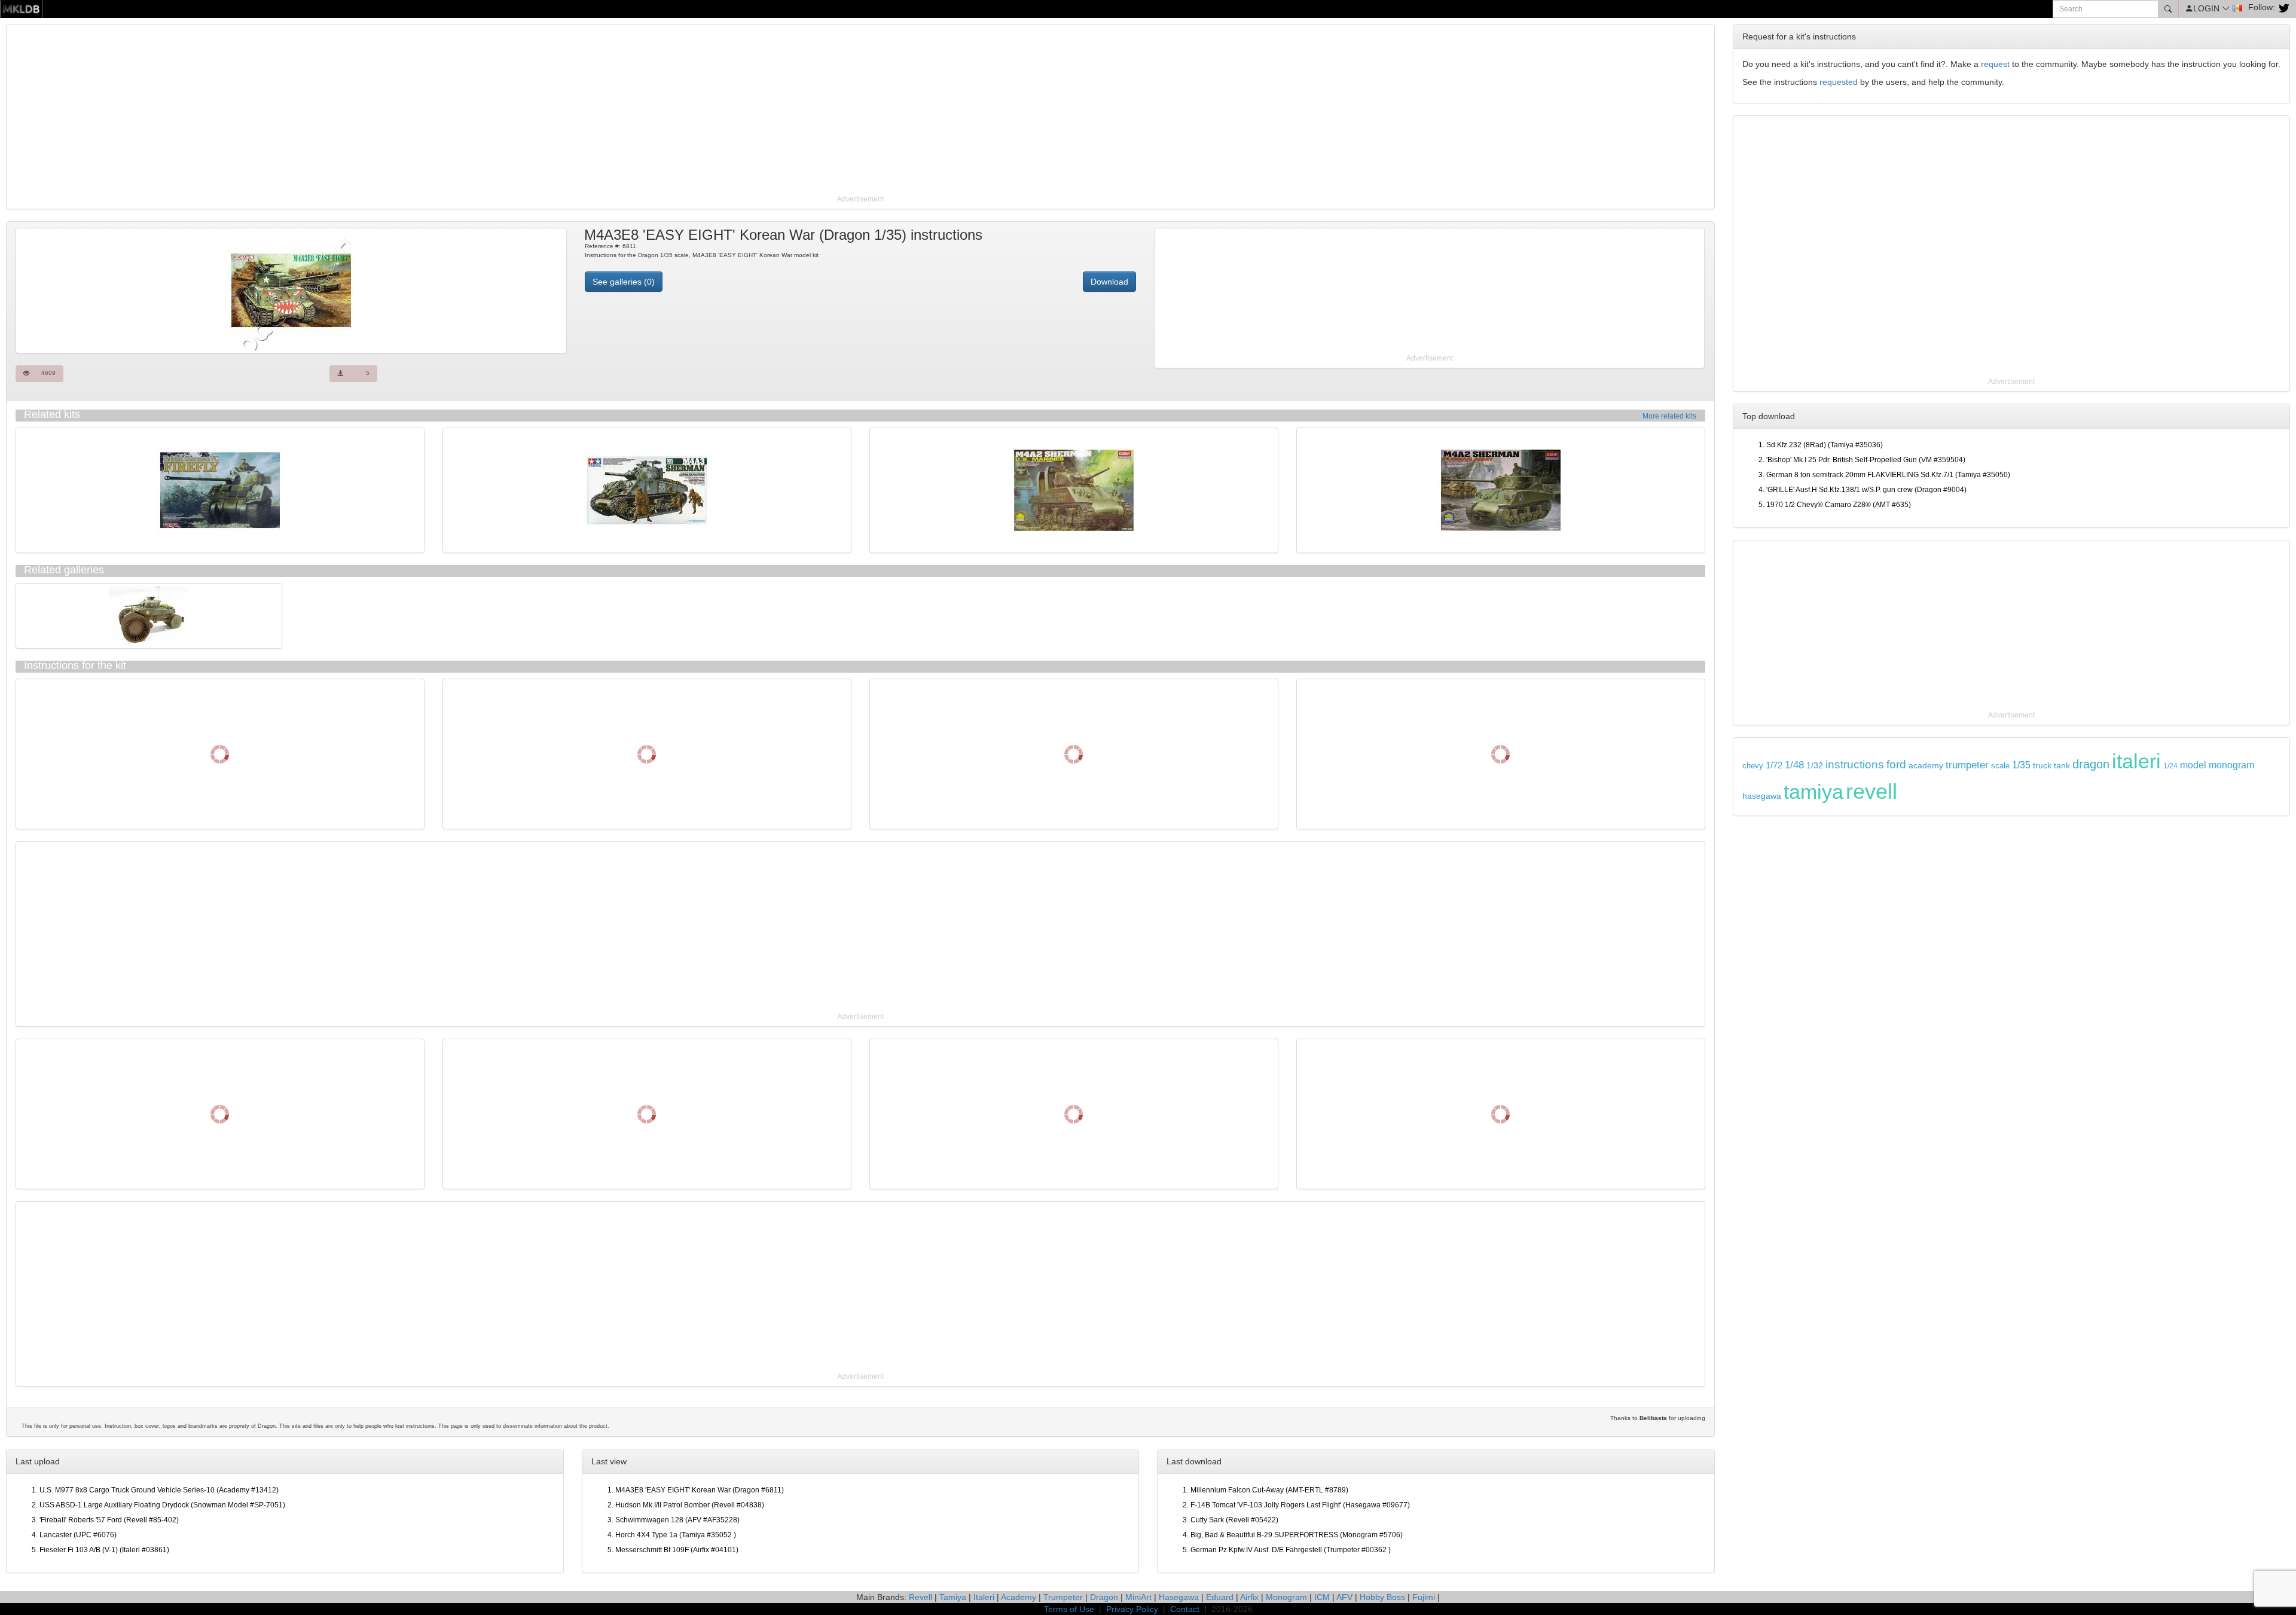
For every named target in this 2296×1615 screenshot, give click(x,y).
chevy (1753, 766)
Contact (1185, 1609)
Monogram (1286, 1597)
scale (2000, 766)
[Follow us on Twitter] (2283, 7)
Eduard (1220, 1597)
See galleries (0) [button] (624, 282)
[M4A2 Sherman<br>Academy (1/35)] (1074, 490)
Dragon (1104, 1597)
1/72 (1774, 765)
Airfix (1249, 1597)
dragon (2091, 764)
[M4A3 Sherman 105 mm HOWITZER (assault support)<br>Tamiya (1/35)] (647, 490)
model (2193, 765)
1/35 (2021, 765)
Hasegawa (1179, 1597)
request (1995, 64)
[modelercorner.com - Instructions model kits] (21, 8)
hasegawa (1762, 796)
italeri (2136, 761)
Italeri (984, 1597)
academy (1926, 766)
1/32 (1815, 766)
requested (1839, 82)
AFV (1344, 1597)
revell (1871, 791)
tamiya (1813, 792)
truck (2042, 766)
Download (1109, 282)
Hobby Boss (1382, 1597)
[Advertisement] (368, 111)
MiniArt (1138, 1597)
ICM (1322, 1597)
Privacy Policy (1132, 1609)
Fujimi (1424, 1597)
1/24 (2170, 766)
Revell (920, 1597)
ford (1896, 764)
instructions (1855, 764)
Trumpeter (1063, 1597)
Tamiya (953, 1597)
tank (2062, 765)
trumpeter (1967, 765)
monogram (2231, 765)
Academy (1019, 1597)
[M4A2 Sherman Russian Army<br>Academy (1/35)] (1501, 490)
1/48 (1794, 765)
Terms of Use (1069, 1609)
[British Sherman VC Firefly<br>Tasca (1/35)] (220, 490)
